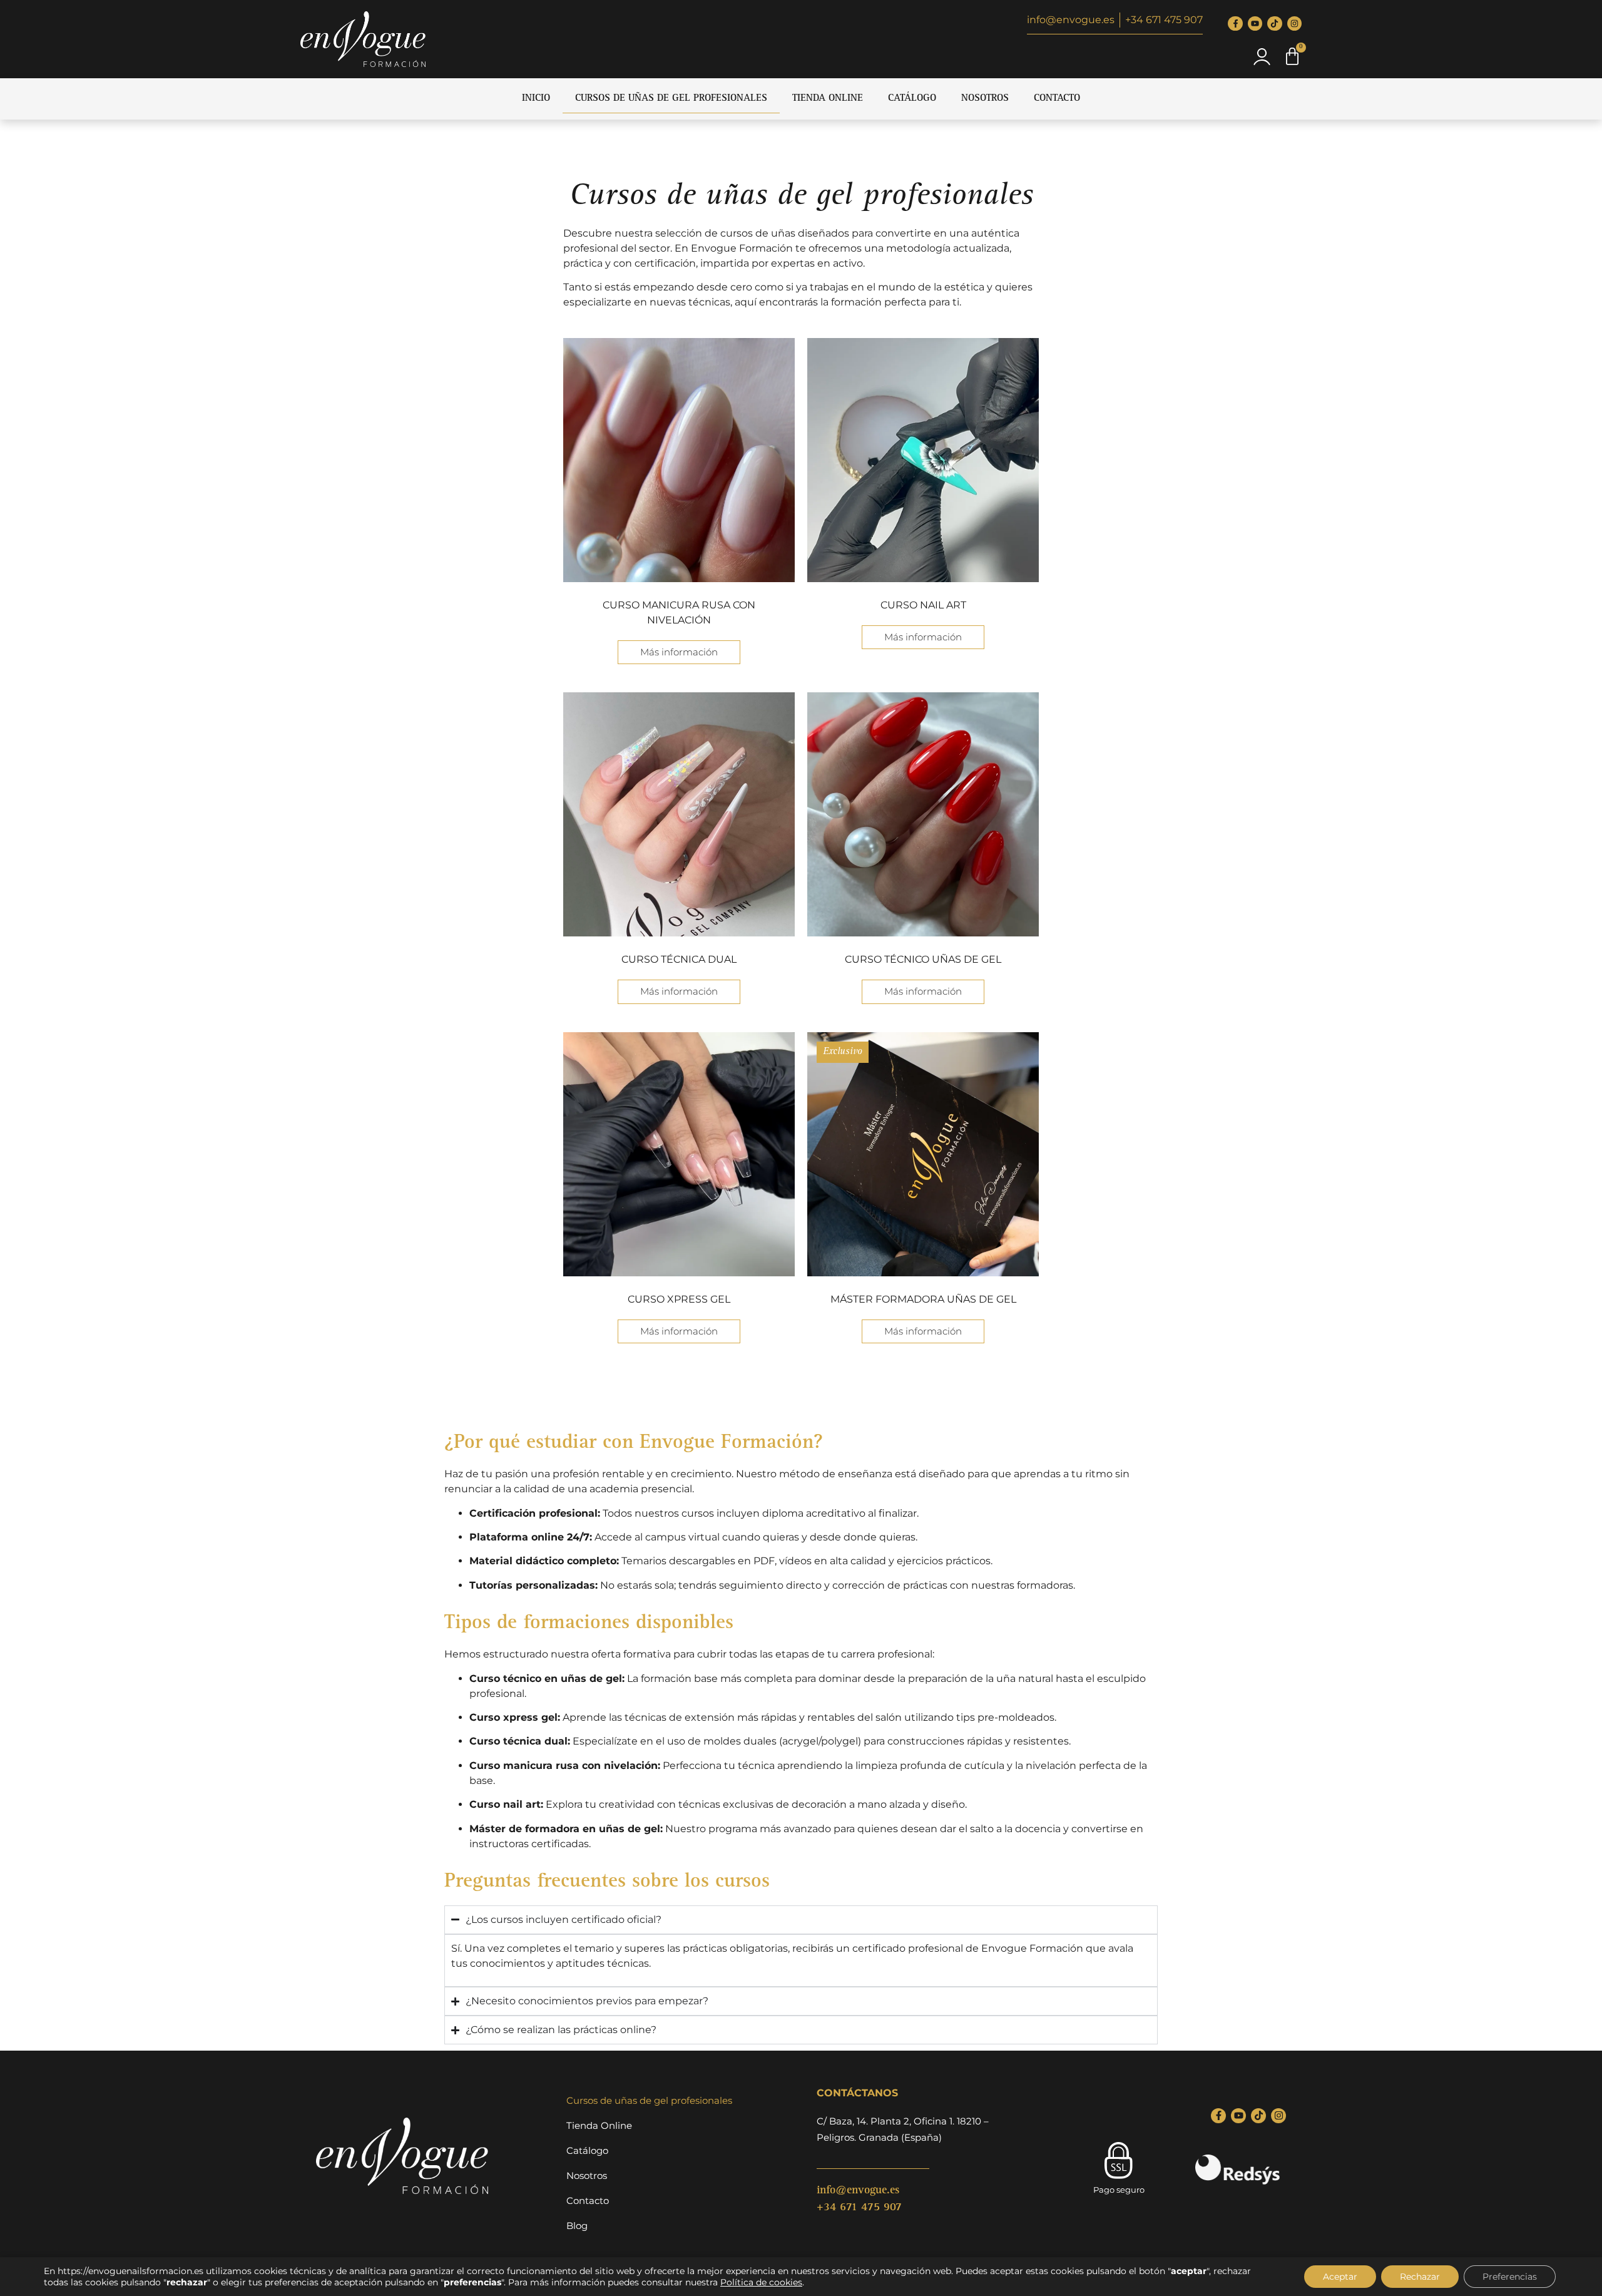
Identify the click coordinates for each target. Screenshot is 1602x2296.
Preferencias (1510, 2277)
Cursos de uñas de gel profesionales (671, 99)
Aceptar (1340, 2277)
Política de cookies (761, 2282)
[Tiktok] (1274, 23)
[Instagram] (1294, 23)
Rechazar (1420, 2277)
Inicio (536, 99)
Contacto (1057, 99)
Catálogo (912, 99)
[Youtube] (1255, 23)
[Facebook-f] (1235, 23)
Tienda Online (828, 99)
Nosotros (985, 99)
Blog (577, 2226)
